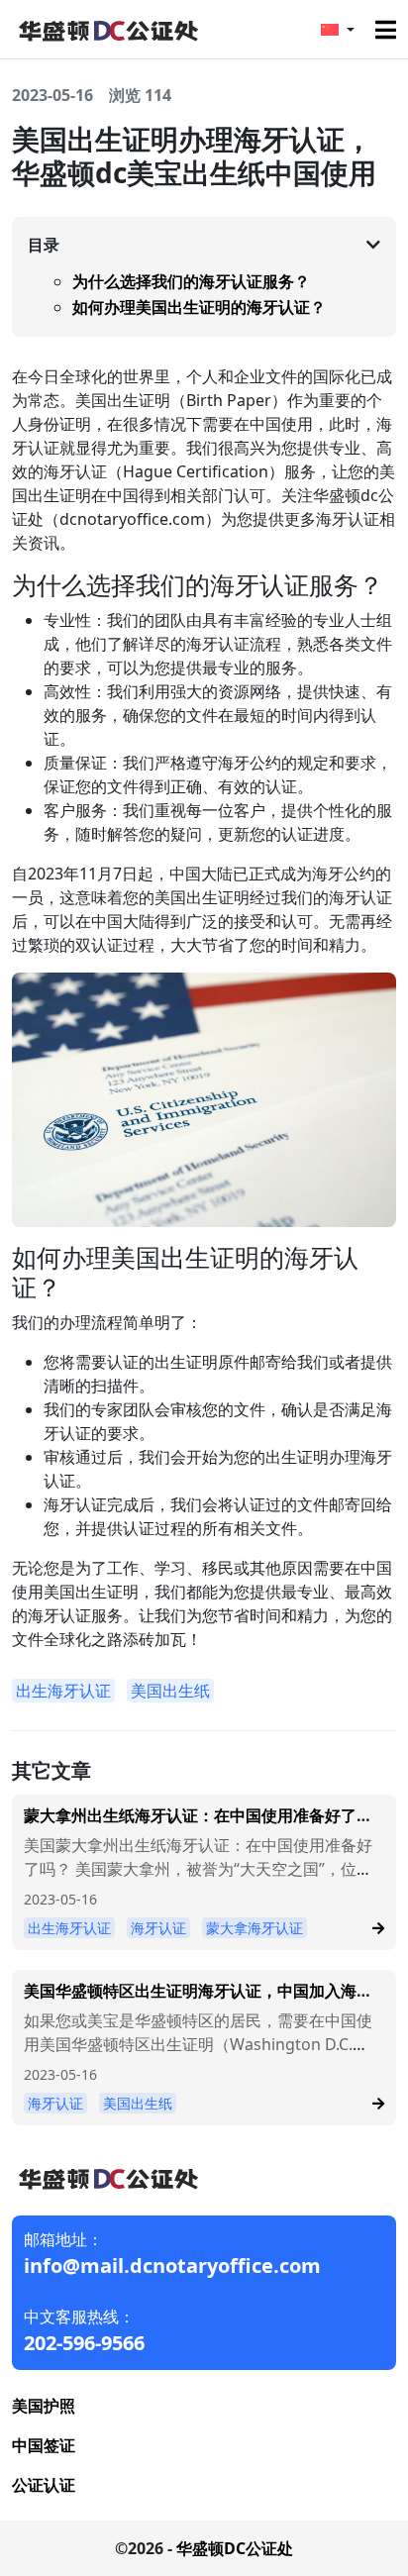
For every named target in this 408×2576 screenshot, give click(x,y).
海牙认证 (158, 1928)
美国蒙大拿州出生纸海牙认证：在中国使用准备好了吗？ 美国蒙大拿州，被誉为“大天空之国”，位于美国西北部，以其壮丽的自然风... (198, 1869)
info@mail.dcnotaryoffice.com (172, 2266)
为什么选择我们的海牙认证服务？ (191, 281)
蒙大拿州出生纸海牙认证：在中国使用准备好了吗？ (190, 1825)
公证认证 (44, 2485)
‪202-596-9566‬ (84, 2343)
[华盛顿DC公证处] (107, 28)
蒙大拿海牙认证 (255, 1928)
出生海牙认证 (63, 1691)
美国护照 (44, 2406)
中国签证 (44, 2445)
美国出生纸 (170, 1691)
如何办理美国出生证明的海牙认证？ (199, 307)
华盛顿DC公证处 (235, 2548)
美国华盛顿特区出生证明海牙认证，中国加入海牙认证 (198, 2000)
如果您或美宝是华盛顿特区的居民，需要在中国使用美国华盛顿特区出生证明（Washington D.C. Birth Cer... (198, 2044)
